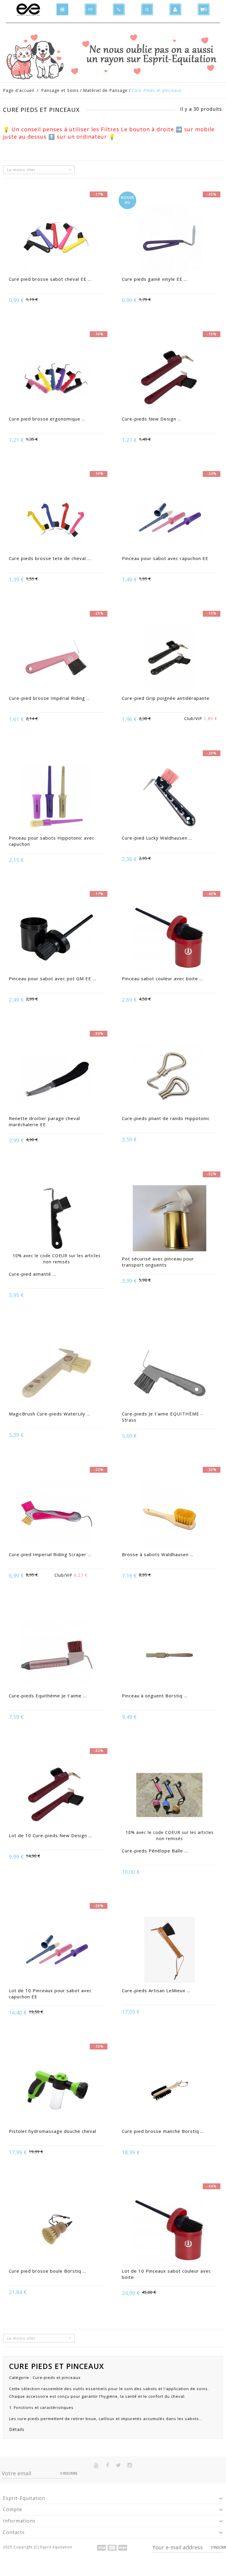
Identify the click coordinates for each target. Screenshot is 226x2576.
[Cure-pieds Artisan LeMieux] (169, 1951)
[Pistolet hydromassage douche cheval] (56, 2091)
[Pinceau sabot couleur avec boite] (169, 939)
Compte (13, 2509)
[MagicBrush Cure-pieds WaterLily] (56, 1374)
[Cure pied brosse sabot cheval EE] (56, 239)
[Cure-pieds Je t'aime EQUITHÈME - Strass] (169, 1374)
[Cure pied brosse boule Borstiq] (56, 2231)
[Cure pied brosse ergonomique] (56, 379)
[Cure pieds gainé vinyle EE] (169, 239)
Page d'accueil (19, 90)
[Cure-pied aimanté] (56, 1219)
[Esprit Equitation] (28, 10)
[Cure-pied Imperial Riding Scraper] (56, 1514)
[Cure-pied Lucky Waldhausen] (169, 798)
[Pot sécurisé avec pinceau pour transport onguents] (169, 1219)
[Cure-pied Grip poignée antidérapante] (169, 658)
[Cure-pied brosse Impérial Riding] (56, 658)
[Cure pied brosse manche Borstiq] (169, 2091)
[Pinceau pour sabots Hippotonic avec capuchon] (56, 798)
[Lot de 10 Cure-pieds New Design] (56, 1796)
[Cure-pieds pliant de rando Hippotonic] (169, 1078)
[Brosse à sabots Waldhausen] (169, 1514)
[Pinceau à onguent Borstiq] (169, 1656)
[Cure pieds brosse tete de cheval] (56, 519)
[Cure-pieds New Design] (169, 379)
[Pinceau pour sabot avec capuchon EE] (169, 519)
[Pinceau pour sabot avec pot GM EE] (56, 939)
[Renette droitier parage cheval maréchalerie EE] (56, 1078)
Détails (17, 2429)
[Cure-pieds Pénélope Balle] (169, 1796)
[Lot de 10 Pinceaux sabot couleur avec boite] (169, 2231)
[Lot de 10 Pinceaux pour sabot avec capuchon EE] (56, 1951)
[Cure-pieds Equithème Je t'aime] (56, 1656)
